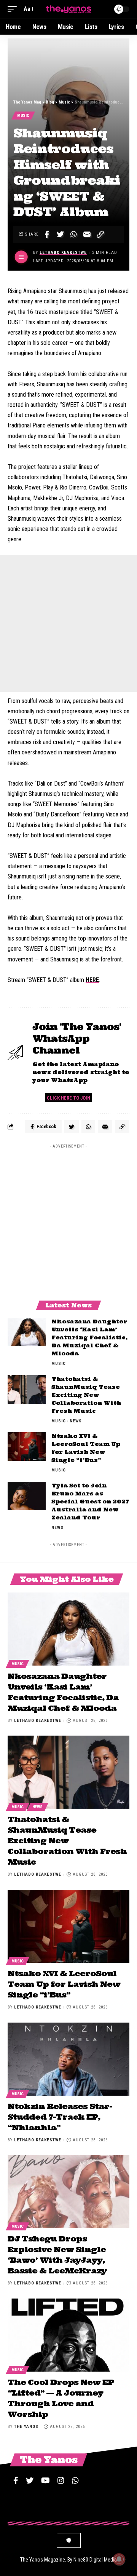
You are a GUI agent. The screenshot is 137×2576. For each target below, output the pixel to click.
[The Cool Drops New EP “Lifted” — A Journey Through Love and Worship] (68, 2335)
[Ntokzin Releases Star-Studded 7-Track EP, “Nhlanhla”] (68, 2059)
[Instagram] (61, 2480)
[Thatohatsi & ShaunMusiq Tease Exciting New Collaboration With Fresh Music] (27, 1389)
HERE (92, 980)
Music (23, 116)
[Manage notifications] (119, 2559)
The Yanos (26, 2427)
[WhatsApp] (75, 2480)
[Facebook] (16, 2480)
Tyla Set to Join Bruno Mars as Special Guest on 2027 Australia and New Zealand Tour (90, 1502)
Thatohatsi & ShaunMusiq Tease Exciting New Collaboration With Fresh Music (86, 1395)
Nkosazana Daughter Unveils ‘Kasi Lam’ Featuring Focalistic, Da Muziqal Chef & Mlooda (89, 1337)
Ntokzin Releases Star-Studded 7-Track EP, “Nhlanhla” (60, 2117)
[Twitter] (30, 2480)
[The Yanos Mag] (68, 9)
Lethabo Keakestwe (63, 253)
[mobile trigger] (14, 9)
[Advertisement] (68, 623)
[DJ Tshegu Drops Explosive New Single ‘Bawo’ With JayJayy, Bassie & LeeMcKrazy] (68, 2192)
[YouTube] (45, 2480)
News (76, 1421)
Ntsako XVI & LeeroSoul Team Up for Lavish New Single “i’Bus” (64, 1984)
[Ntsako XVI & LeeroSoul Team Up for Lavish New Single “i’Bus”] (27, 1447)
